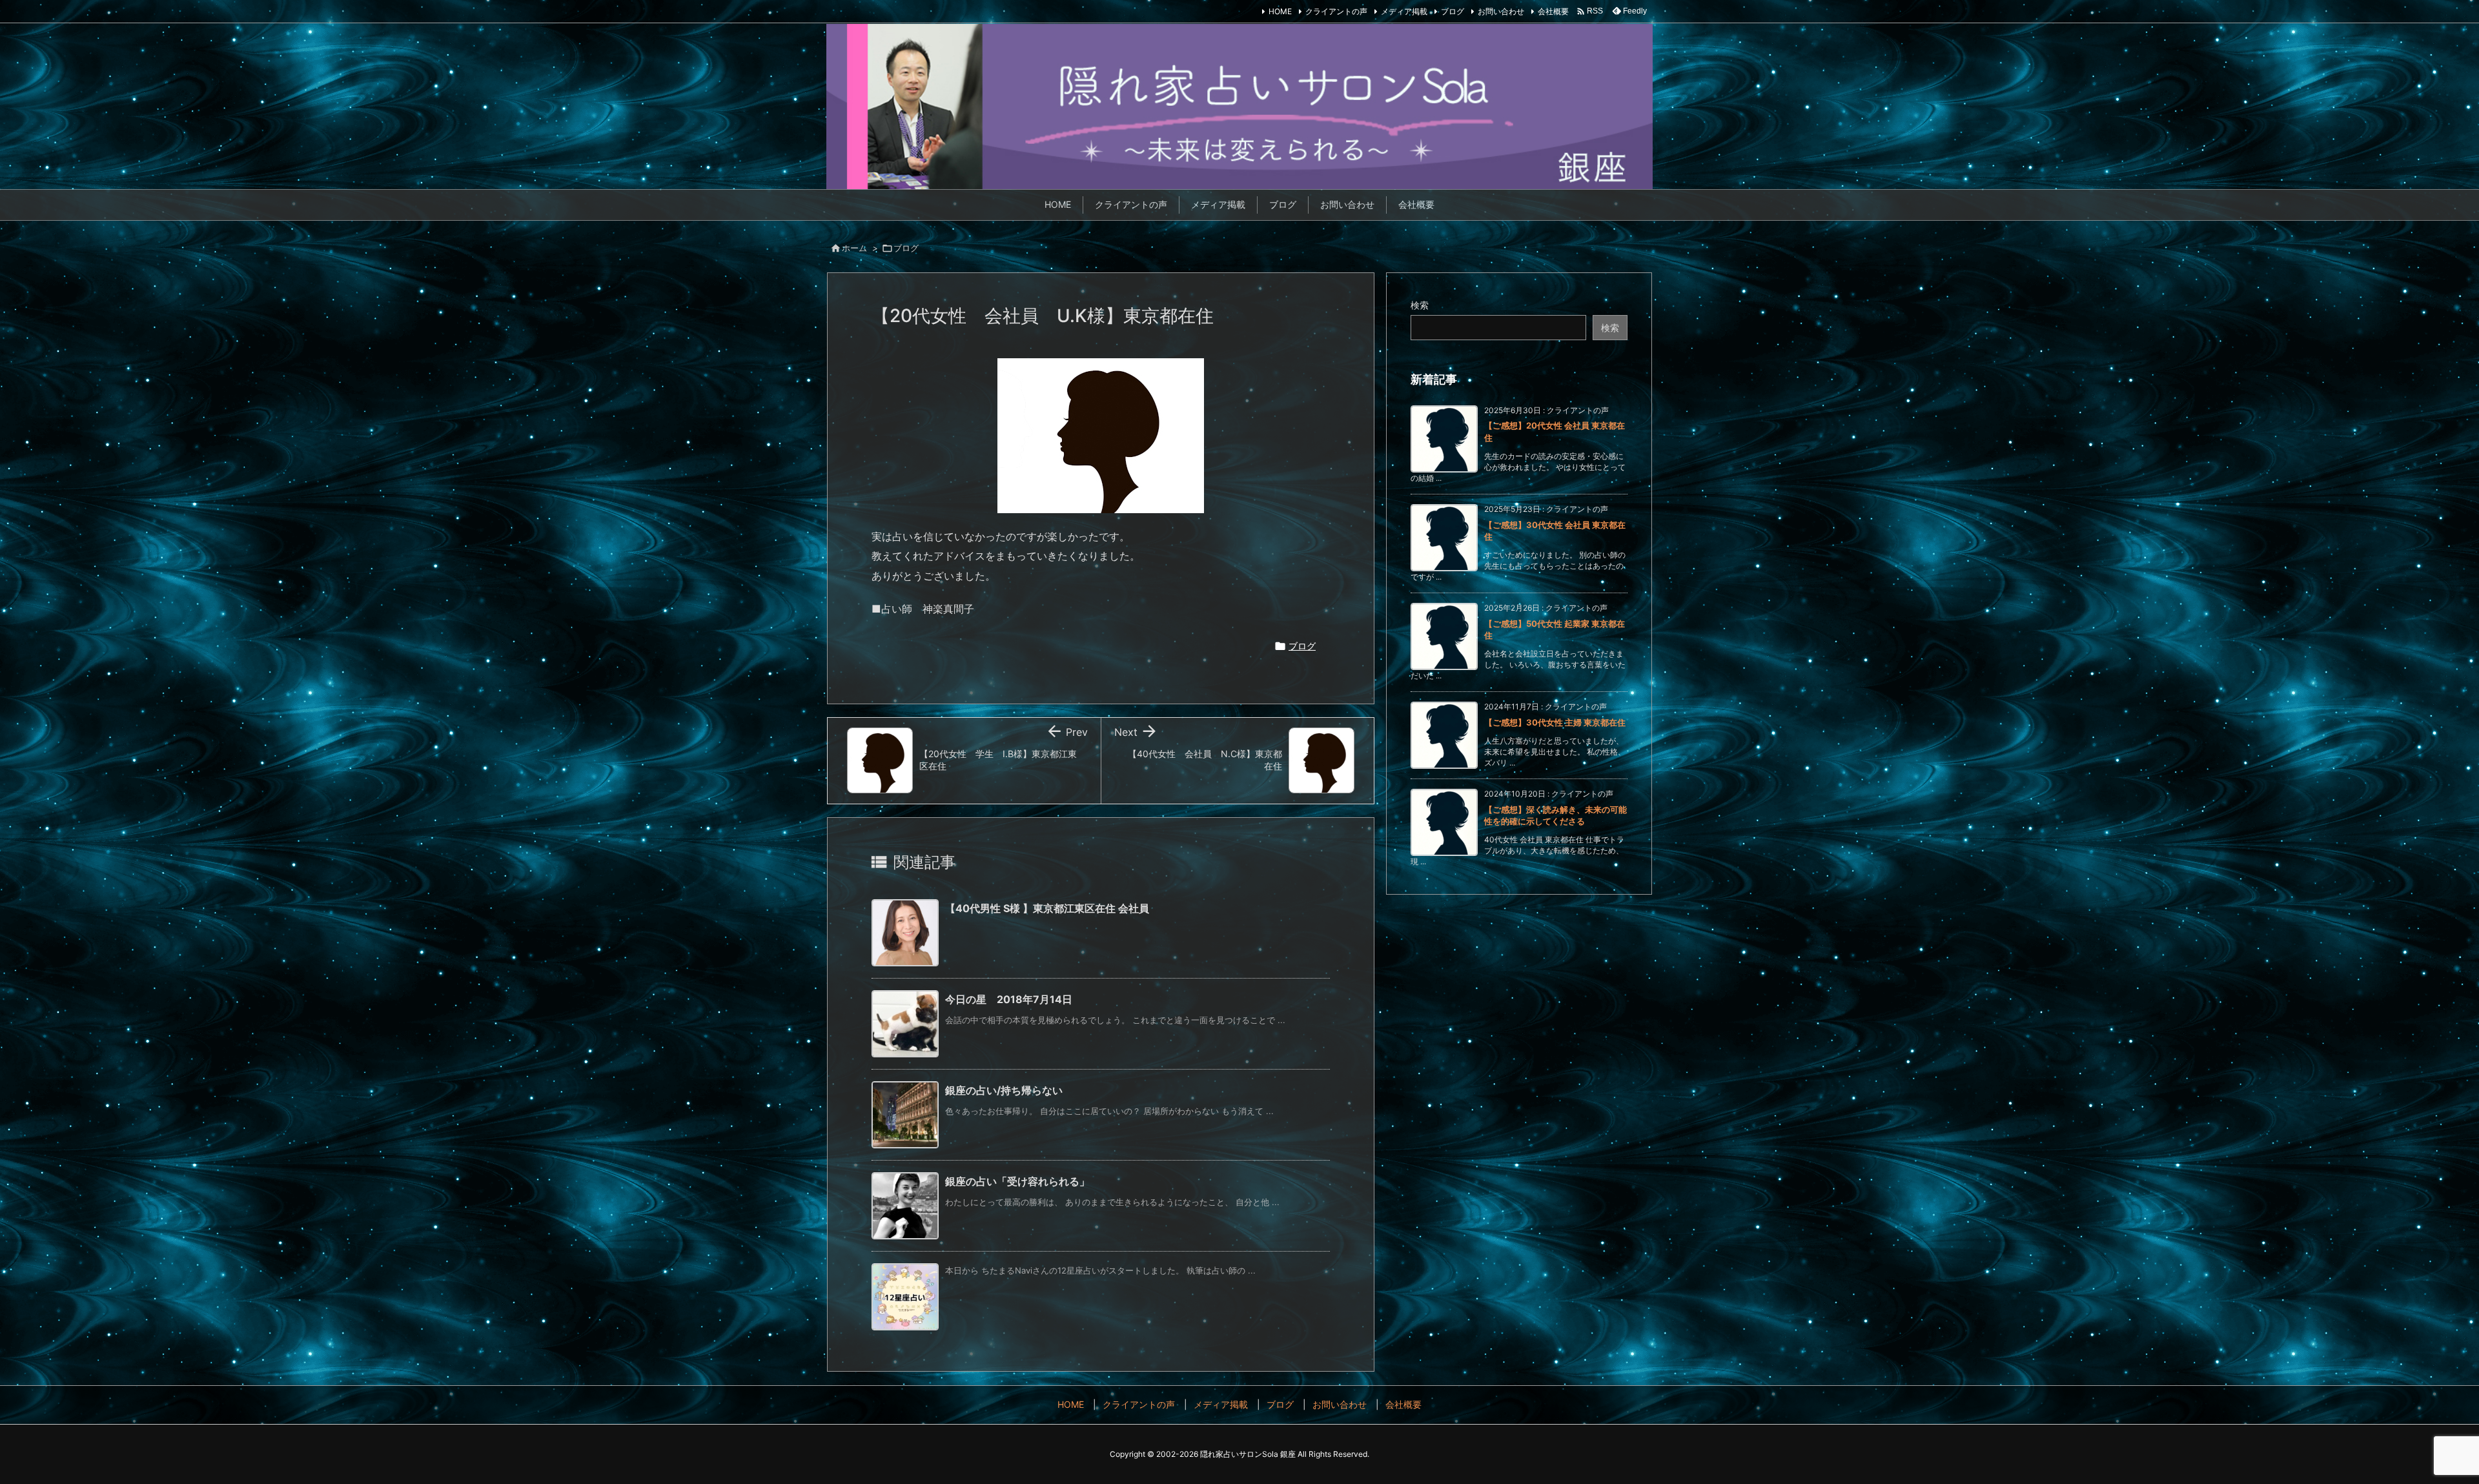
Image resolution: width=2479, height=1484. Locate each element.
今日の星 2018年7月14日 (1009, 999)
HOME (1280, 11)
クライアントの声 (1336, 11)
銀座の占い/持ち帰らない (1004, 1090)
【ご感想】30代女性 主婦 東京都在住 (1555, 722)
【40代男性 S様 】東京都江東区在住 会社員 (1047, 908)
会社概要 (1553, 11)
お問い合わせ (1501, 11)
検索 (1420, 305)
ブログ (1453, 11)
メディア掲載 (1404, 11)
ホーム (854, 248)
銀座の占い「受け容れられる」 (1017, 1181)
